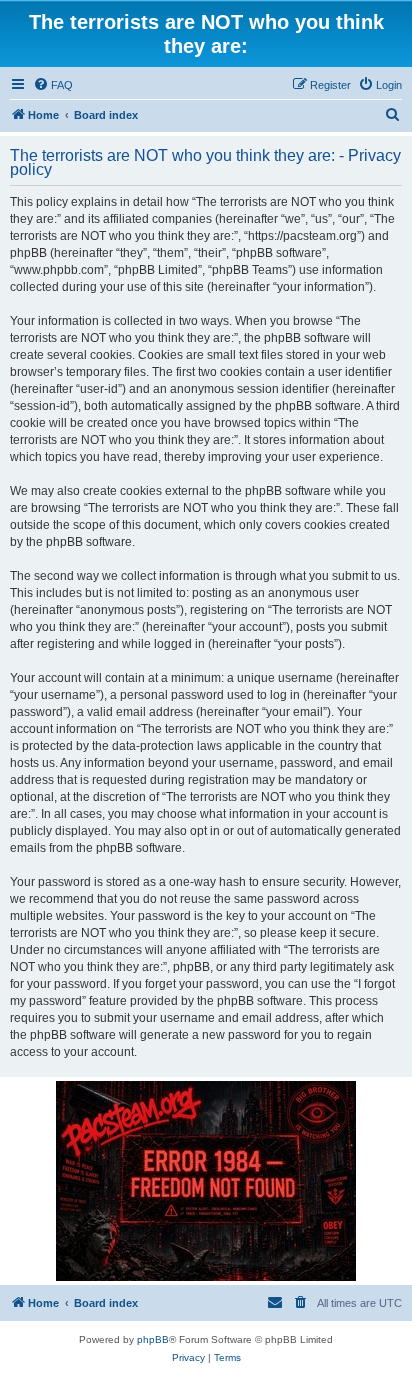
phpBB (153, 1339)
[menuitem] (53, 85)
